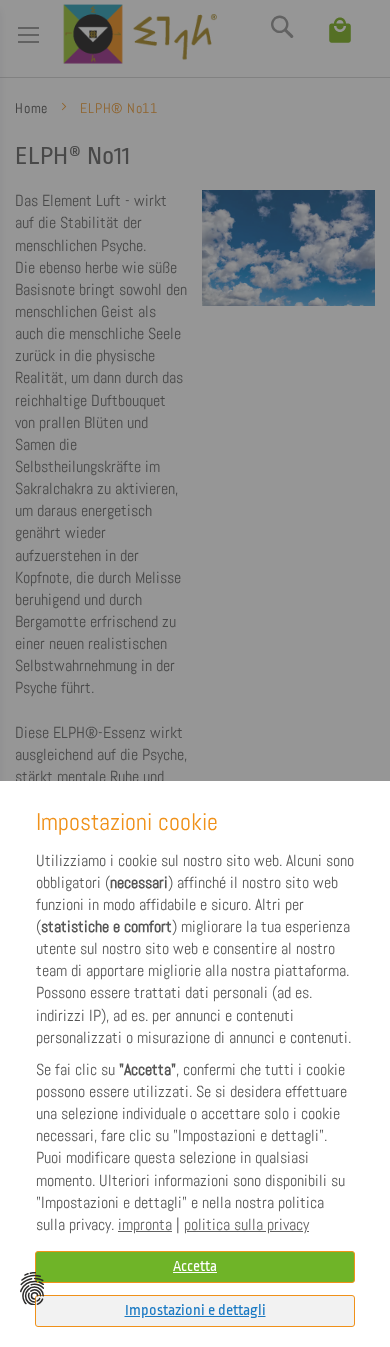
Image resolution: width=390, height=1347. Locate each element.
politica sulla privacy (246, 1225)
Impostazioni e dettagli (195, 1310)
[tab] (195, 1311)
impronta (145, 1225)
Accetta (195, 1266)
